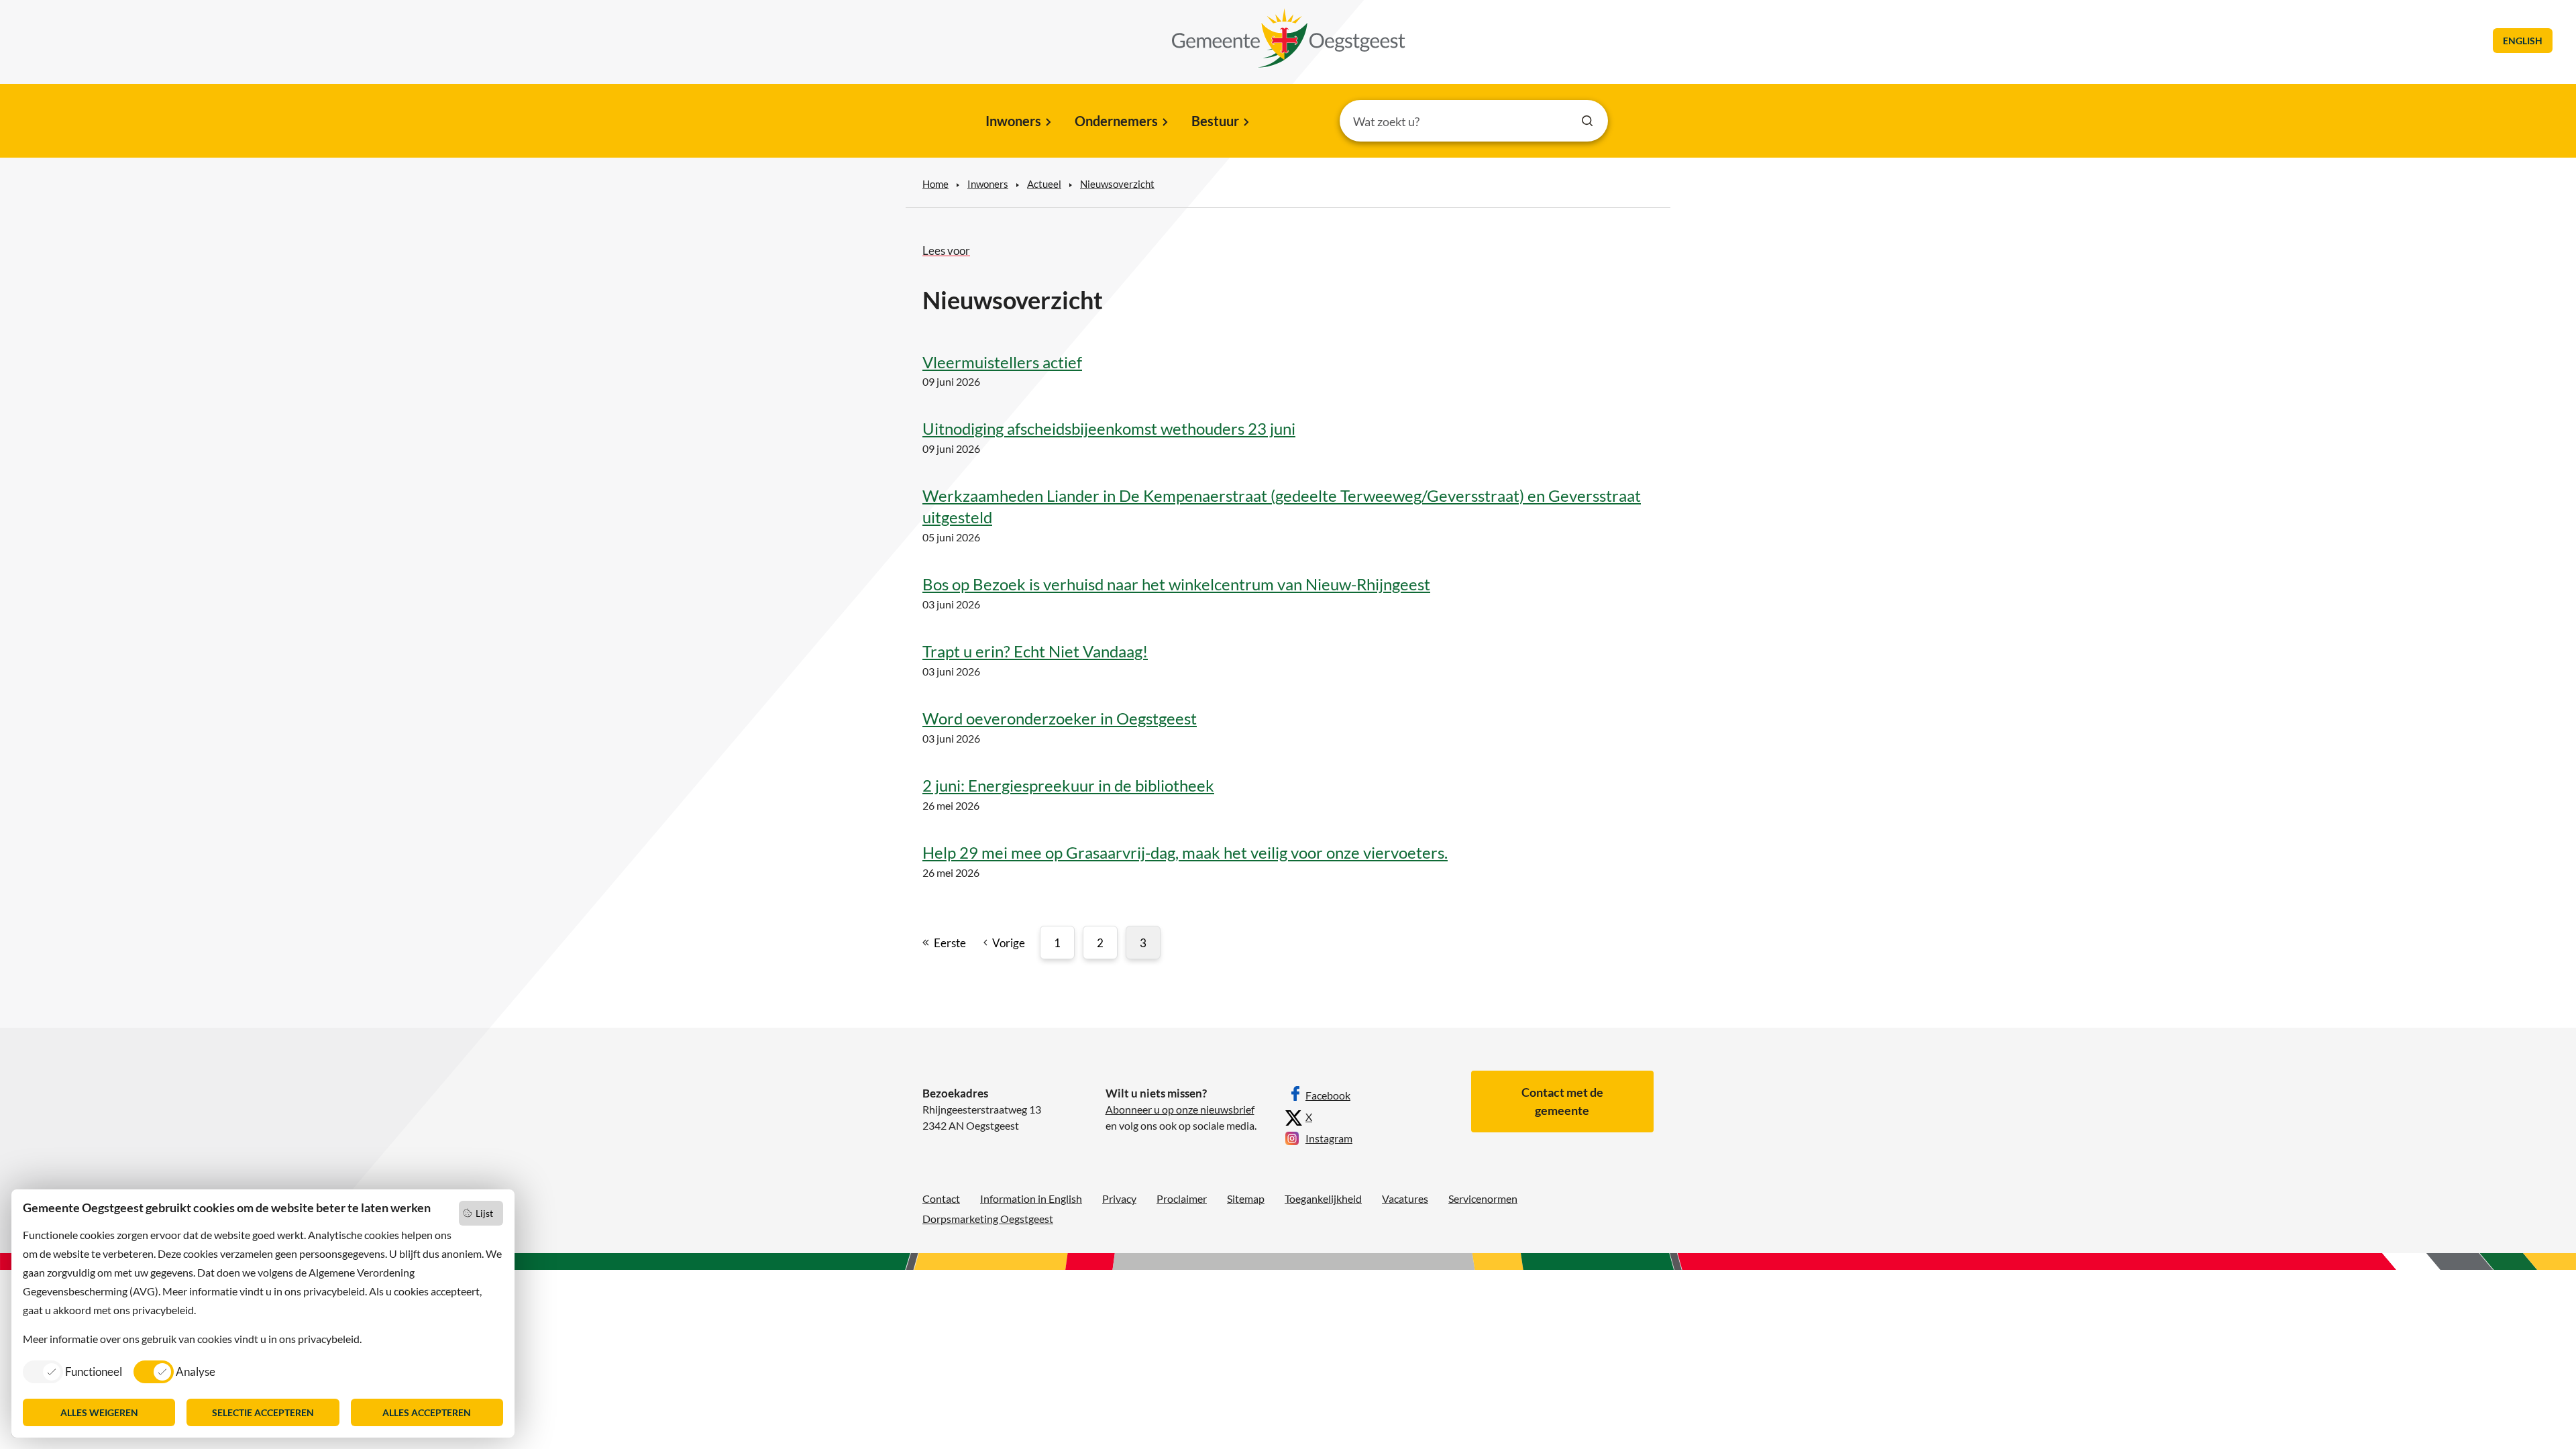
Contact (941, 1198)
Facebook (1328, 1095)
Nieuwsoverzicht (1117, 184)
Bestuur (1215, 121)
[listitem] (72, 1371)
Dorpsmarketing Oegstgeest (988, 1219)
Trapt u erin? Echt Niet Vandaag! (1035, 651)
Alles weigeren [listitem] (99, 1412)
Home (935, 184)
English (2523, 41)
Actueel (1044, 184)
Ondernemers (1116, 121)
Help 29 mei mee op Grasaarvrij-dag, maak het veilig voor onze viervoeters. (1185, 852)
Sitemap (1246, 1198)
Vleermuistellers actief (1002, 362)
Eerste (950, 943)
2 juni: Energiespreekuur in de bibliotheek (1068, 785)
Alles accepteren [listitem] (427, 1412)
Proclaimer (1182, 1198)
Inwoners (1013, 121)
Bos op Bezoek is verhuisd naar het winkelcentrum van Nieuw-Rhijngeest (1176, 584)
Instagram (1329, 1138)
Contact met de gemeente (1562, 1101)
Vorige (1009, 943)
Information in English (1031, 1198)
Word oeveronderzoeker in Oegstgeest (1060, 718)
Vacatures (1405, 1198)
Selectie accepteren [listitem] (263, 1412)
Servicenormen (1483, 1198)
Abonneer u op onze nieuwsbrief (1180, 1109)
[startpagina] (1289, 38)
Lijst (484, 1213)
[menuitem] (1017, 122)
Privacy (1119, 1198)
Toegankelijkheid (1323, 1198)
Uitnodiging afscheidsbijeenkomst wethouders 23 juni (1109, 428)
